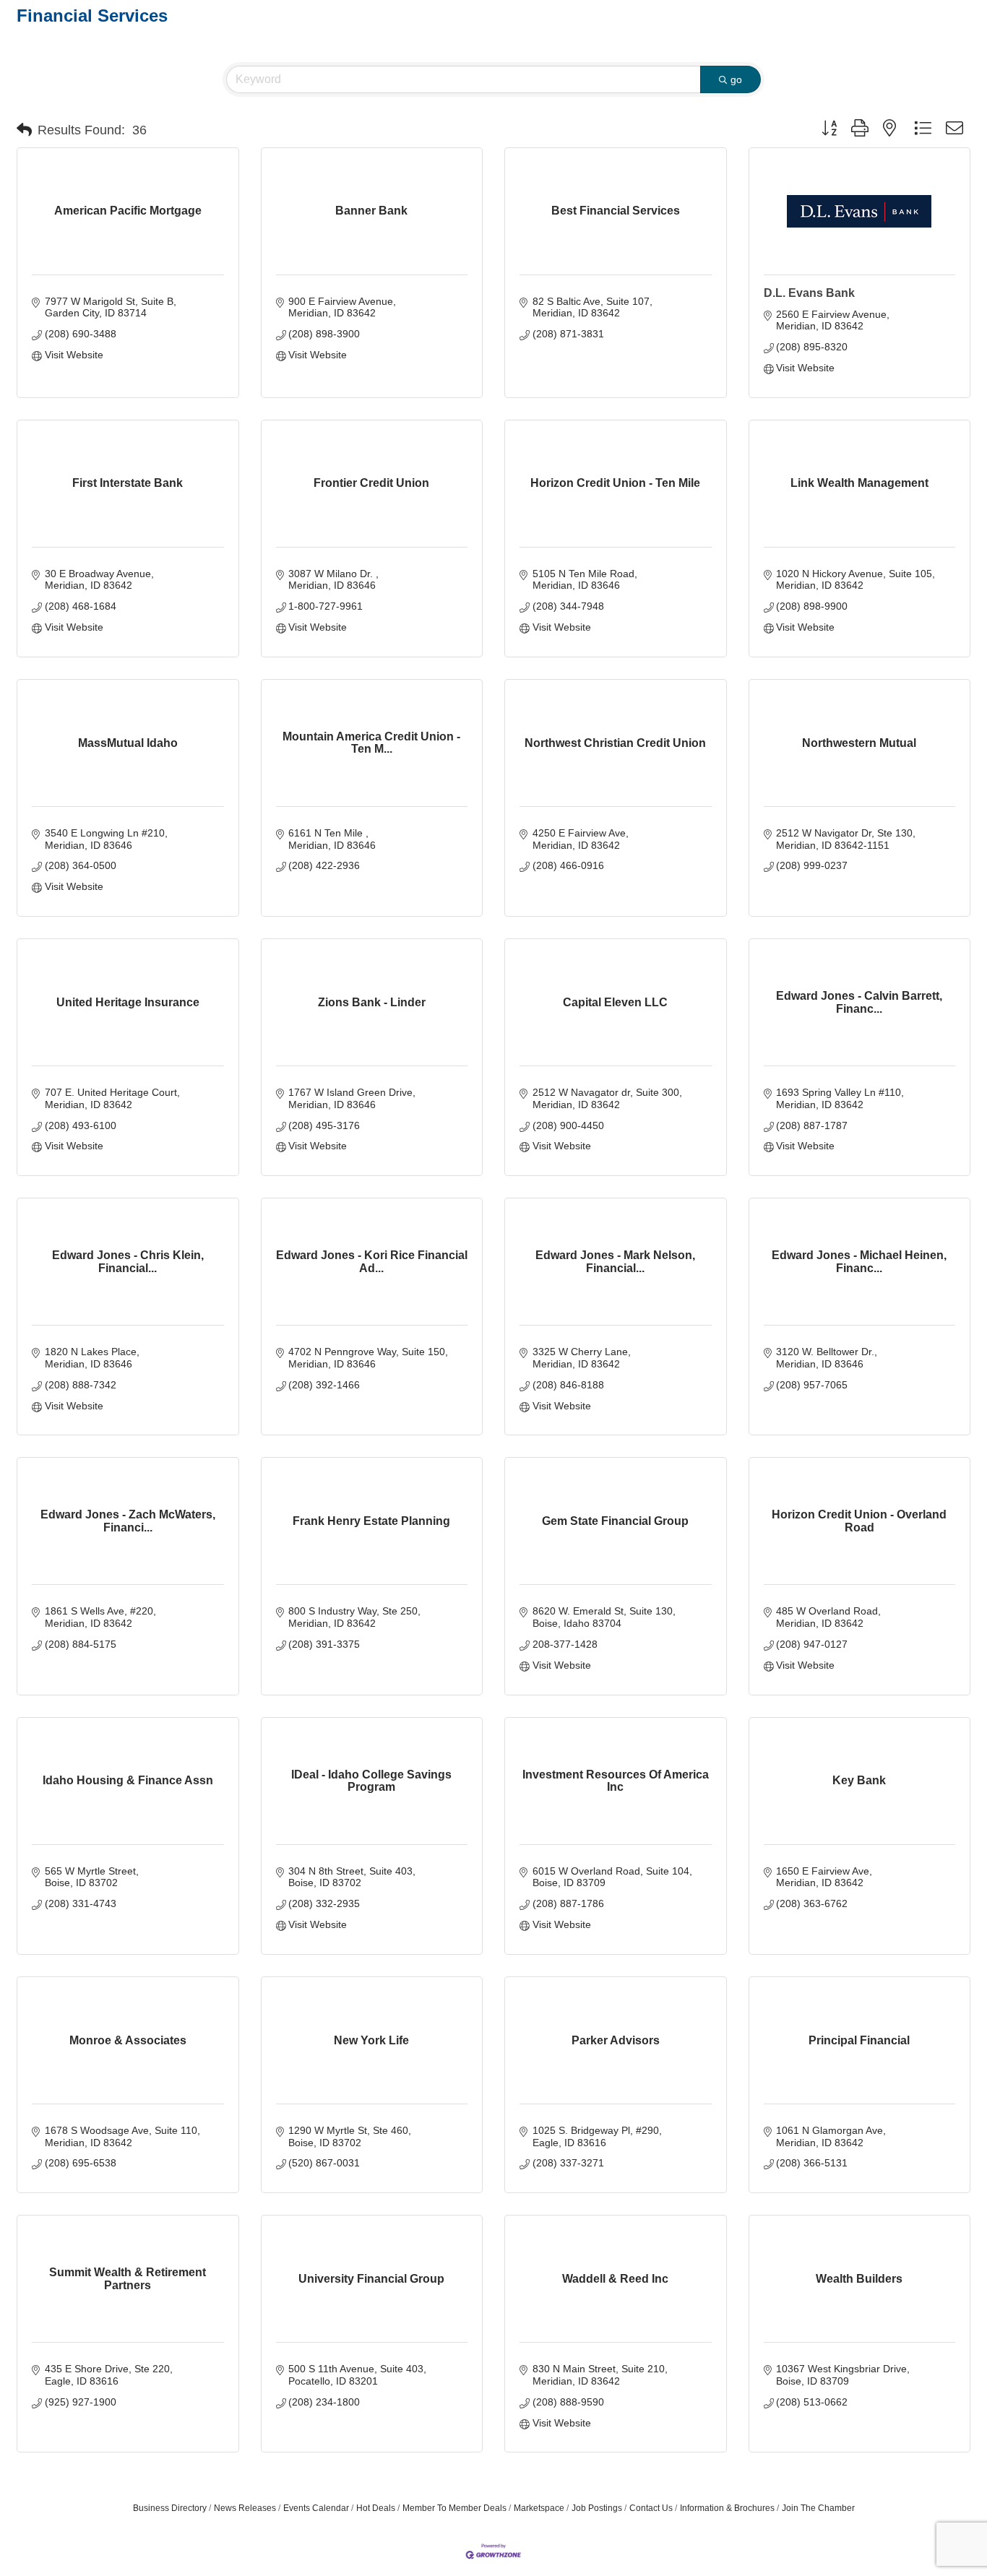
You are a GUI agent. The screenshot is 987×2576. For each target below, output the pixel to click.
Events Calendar (316, 2508)
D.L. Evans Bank (809, 293)
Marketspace (539, 2508)
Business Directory (170, 2508)
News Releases (245, 2508)
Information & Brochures (727, 2508)
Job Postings (597, 2508)
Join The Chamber (818, 2508)
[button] (24, 130)
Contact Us (651, 2508)
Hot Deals (376, 2508)
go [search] (736, 79)
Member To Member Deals (454, 2508)
